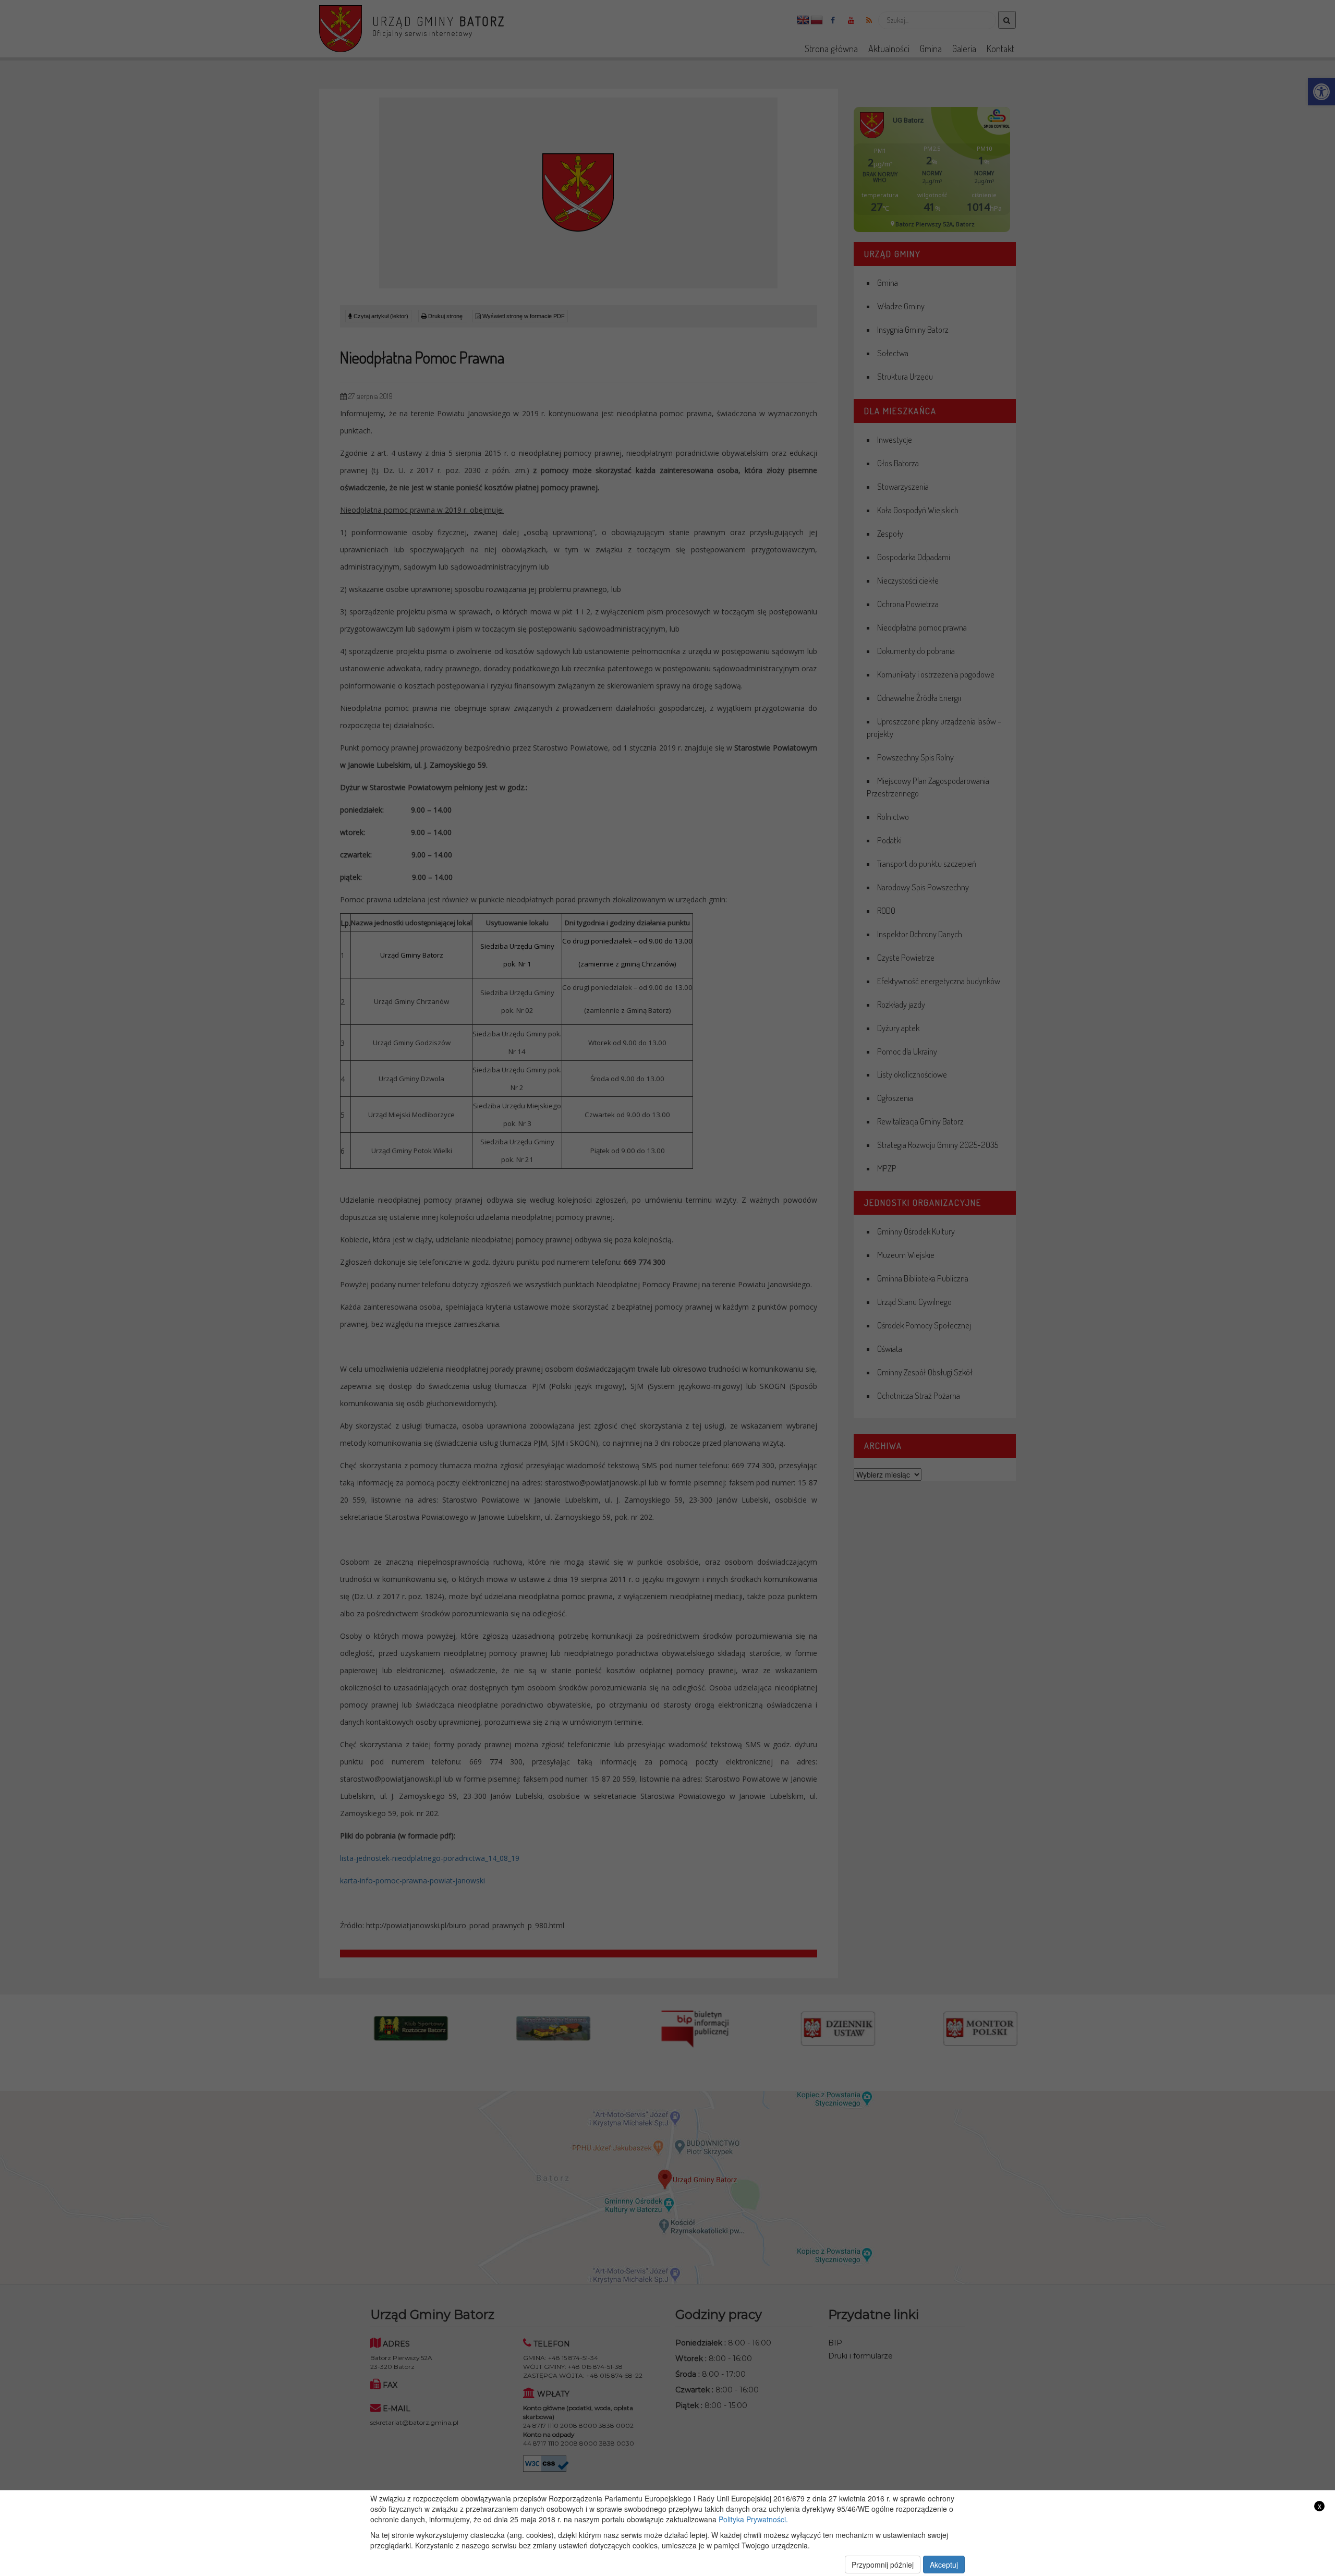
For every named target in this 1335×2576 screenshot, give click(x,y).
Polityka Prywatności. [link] (753, 2519)
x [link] (1320, 2506)
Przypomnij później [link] (883, 2565)
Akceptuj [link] (944, 2565)
